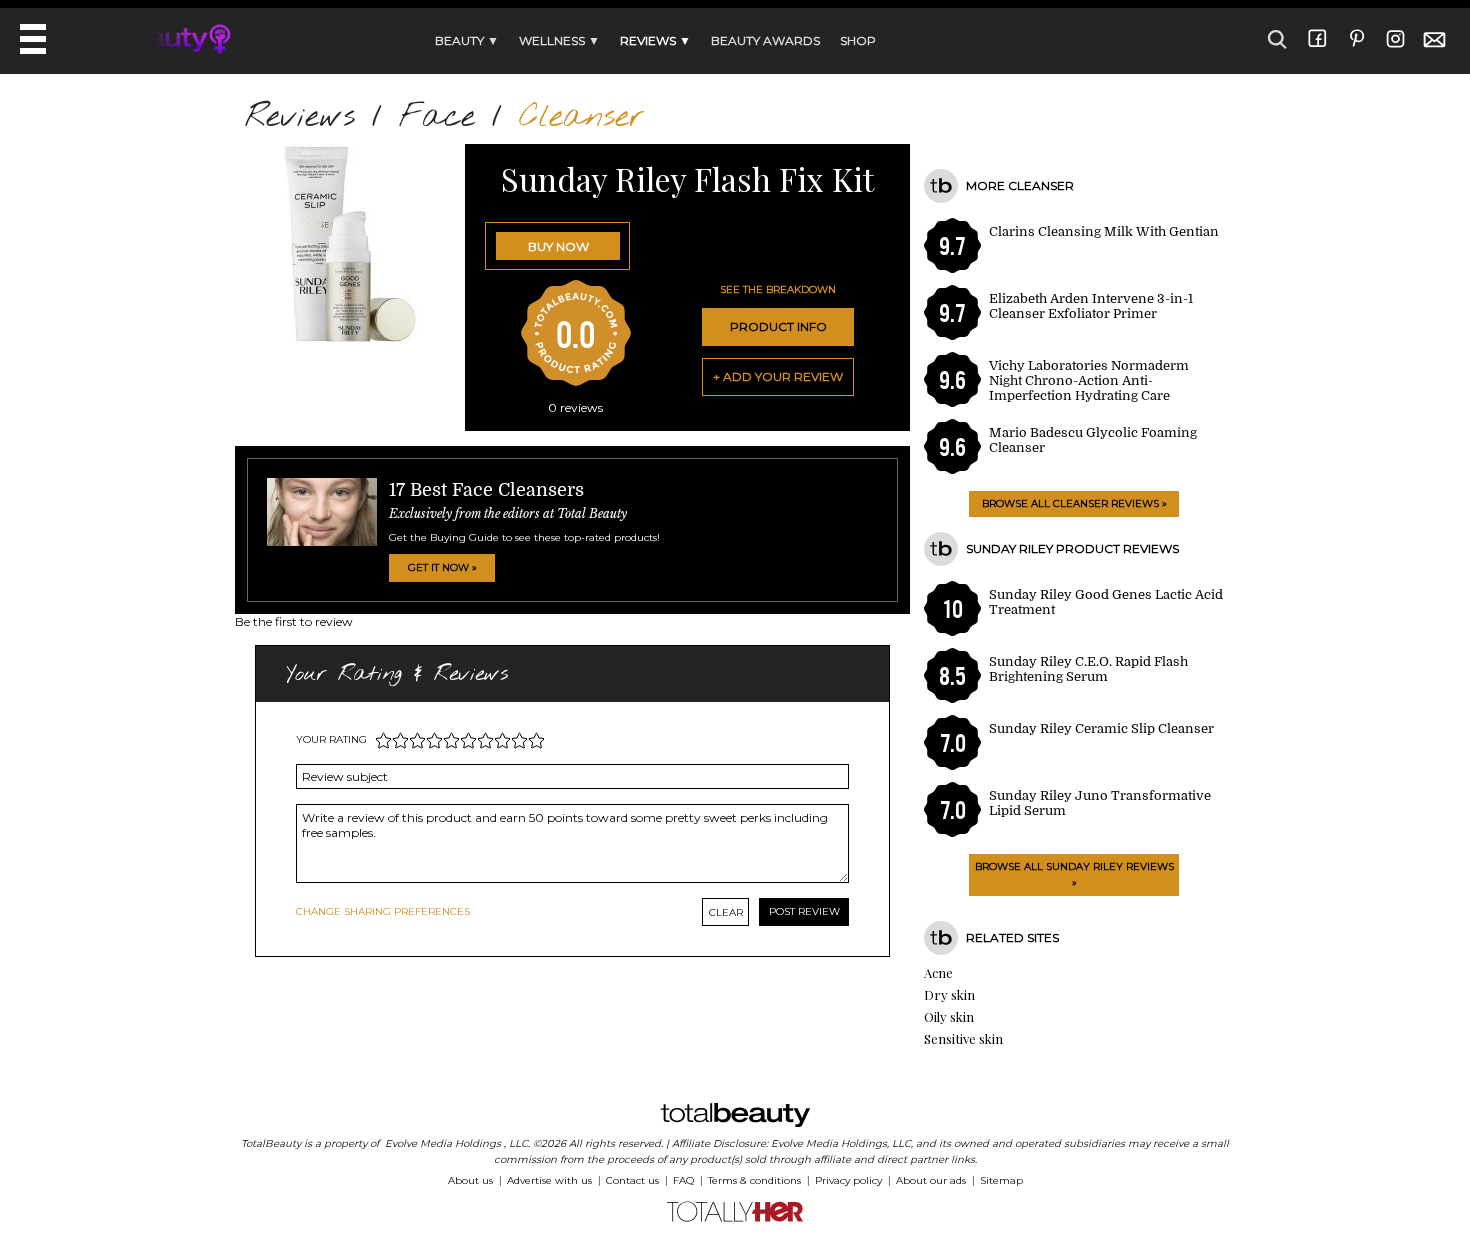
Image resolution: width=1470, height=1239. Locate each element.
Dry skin (949, 994)
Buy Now (558, 246)
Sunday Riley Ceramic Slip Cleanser (1101, 728)
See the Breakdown (778, 289)
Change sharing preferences (383, 911)
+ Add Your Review (778, 376)
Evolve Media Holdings (443, 1143)
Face (437, 117)
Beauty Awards (765, 40)
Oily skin (949, 1016)
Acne (938, 972)
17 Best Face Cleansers (486, 490)
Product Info (778, 326)
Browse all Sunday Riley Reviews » (1074, 874)
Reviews (300, 117)
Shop (858, 40)
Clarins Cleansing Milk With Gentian (1104, 231)
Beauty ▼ (467, 40)
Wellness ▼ (559, 40)
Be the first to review (294, 621)
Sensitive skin (963, 1038)
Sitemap (1001, 1180)
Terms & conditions (754, 1180)
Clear (726, 912)
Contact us (632, 1180)
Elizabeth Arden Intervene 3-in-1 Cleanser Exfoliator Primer (1091, 306)
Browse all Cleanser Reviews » (1074, 503)
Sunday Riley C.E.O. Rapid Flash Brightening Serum (1088, 669)
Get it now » (442, 567)
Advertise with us (549, 1180)
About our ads (931, 1180)
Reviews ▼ (655, 40)
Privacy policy (848, 1180)
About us (470, 1180)
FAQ (683, 1180)
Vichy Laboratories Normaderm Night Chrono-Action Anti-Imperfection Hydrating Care (1089, 380)
